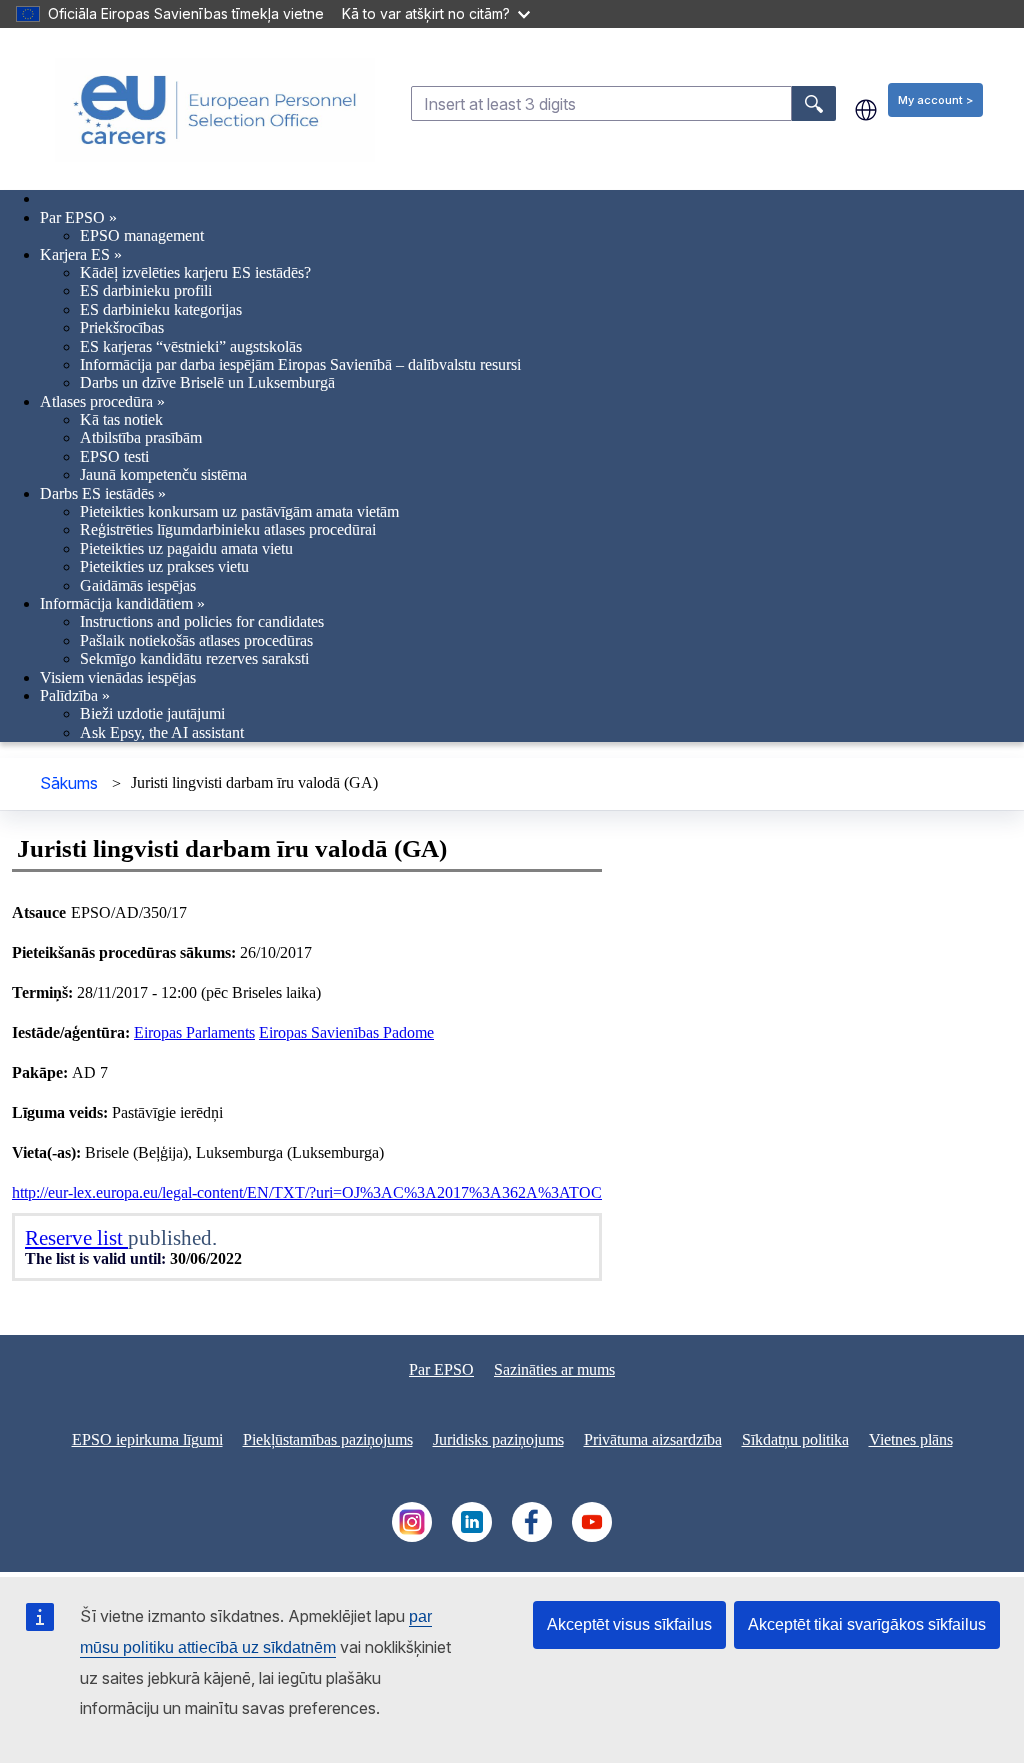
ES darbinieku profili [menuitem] (146, 290)
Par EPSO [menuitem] (78, 217)
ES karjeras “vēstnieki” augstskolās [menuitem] (191, 346)
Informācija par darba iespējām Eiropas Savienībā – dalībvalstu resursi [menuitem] (300, 364)
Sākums (69, 783)
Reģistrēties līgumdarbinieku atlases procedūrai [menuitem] (228, 529)
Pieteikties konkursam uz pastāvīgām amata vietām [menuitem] (239, 511)
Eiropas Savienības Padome (346, 1032)
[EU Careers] (215, 110)
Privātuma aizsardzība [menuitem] (653, 1439)
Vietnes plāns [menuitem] (911, 1439)
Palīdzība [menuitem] (75, 695)
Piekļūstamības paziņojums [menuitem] (328, 1439)
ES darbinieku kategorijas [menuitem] (161, 309)
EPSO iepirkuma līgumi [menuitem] (147, 1439)
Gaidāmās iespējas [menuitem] (138, 585)
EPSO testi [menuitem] (114, 456)
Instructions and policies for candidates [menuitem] (202, 621)
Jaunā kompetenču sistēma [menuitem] (163, 474)
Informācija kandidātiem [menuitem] (122, 603)
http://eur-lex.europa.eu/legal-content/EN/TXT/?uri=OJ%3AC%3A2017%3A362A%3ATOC (307, 1192)
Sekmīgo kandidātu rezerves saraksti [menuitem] (194, 658)
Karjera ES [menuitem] (81, 254)
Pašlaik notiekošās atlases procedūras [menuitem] (196, 640)
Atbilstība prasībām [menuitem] (141, 437)
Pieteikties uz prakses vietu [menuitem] (164, 566)
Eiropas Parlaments (194, 1032)
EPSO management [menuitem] (142, 235)
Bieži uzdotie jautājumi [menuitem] (152, 713)
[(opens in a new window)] (412, 1536)
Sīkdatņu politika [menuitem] (795, 1439)
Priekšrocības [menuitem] (122, 327)
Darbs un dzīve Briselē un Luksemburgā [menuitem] (207, 382)
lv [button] (866, 110)
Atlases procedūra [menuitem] (102, 401)
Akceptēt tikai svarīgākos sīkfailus (867, 1624)
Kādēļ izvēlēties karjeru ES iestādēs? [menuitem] (195, 272)
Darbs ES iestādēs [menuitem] (103, 493)
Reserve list (76, 1237)
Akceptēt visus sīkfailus (629, 1624)
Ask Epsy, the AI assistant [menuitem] (162, 732)
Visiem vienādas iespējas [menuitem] (118, 677)
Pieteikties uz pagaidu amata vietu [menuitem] (186, 548)
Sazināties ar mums (554, 1369)
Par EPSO (441, 1369)
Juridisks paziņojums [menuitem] (498, 1439)
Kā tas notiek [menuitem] (121, 419)
